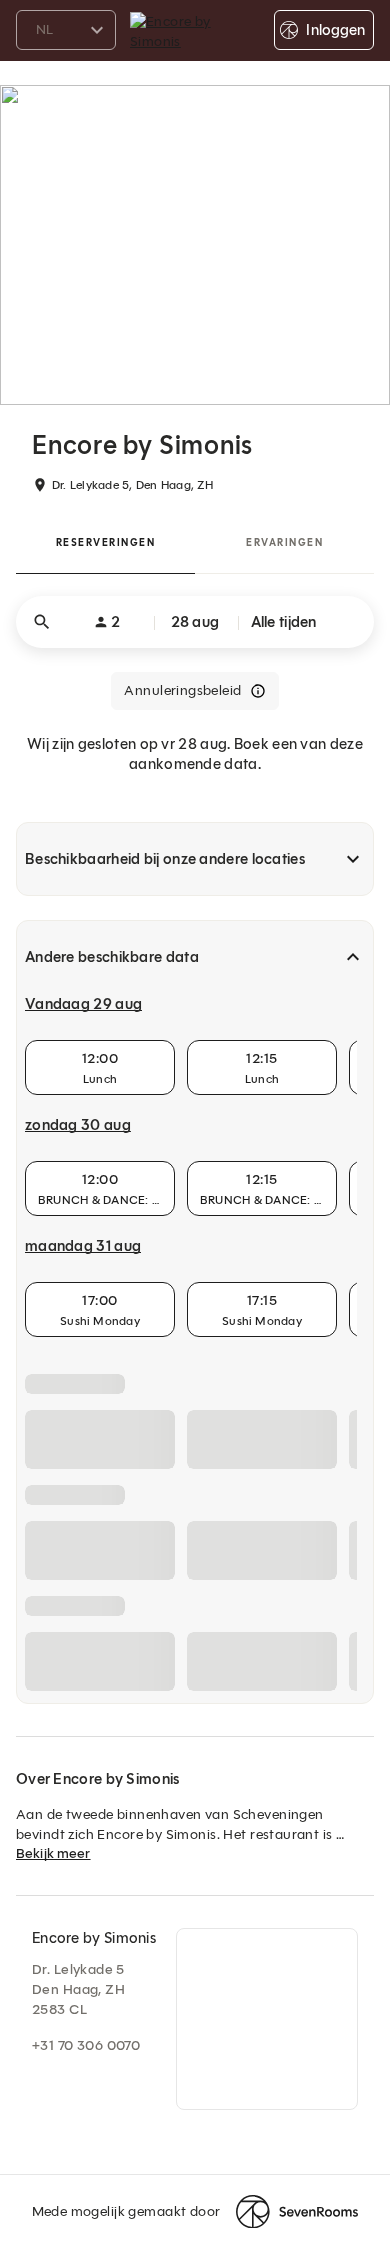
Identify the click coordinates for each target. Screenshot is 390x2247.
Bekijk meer (53, 1853)
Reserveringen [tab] (106, 542)
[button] (195, 622)
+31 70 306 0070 (86, 2045)
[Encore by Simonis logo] (195, 30)
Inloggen (335, 30)
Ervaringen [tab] (284, 542)
